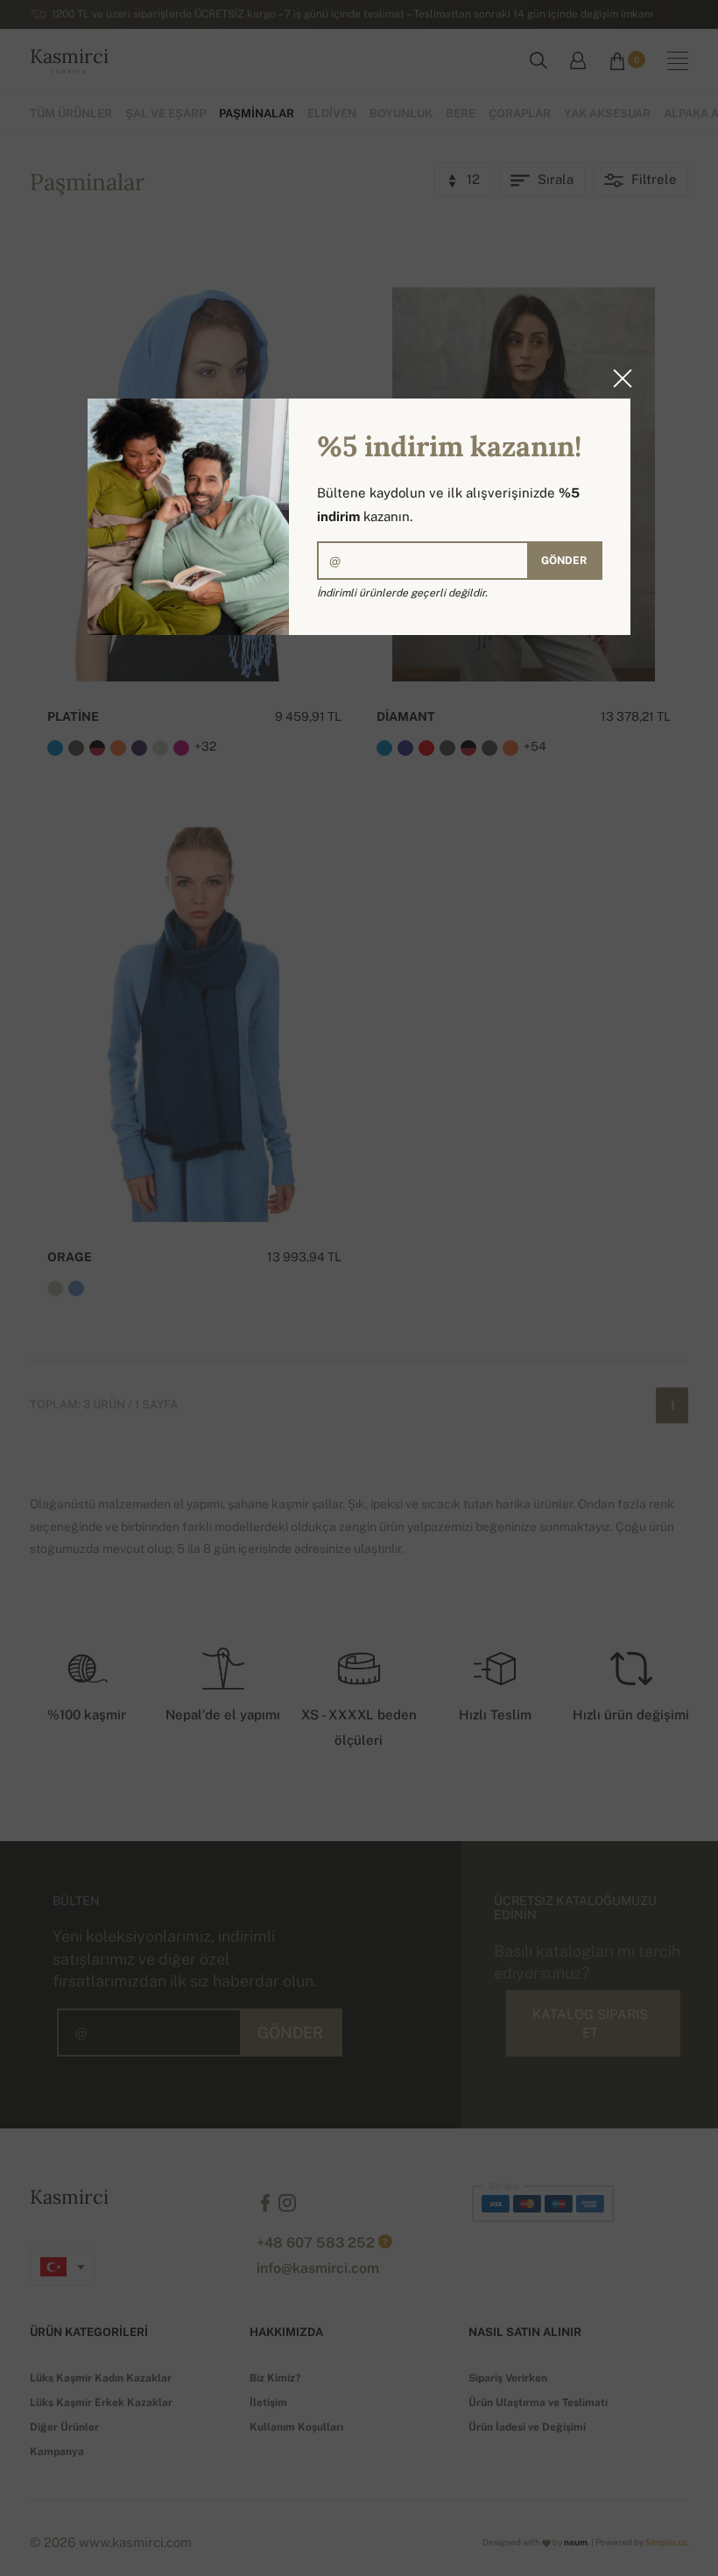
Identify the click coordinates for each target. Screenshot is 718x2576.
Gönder (564, 561)
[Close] (617, 378)
